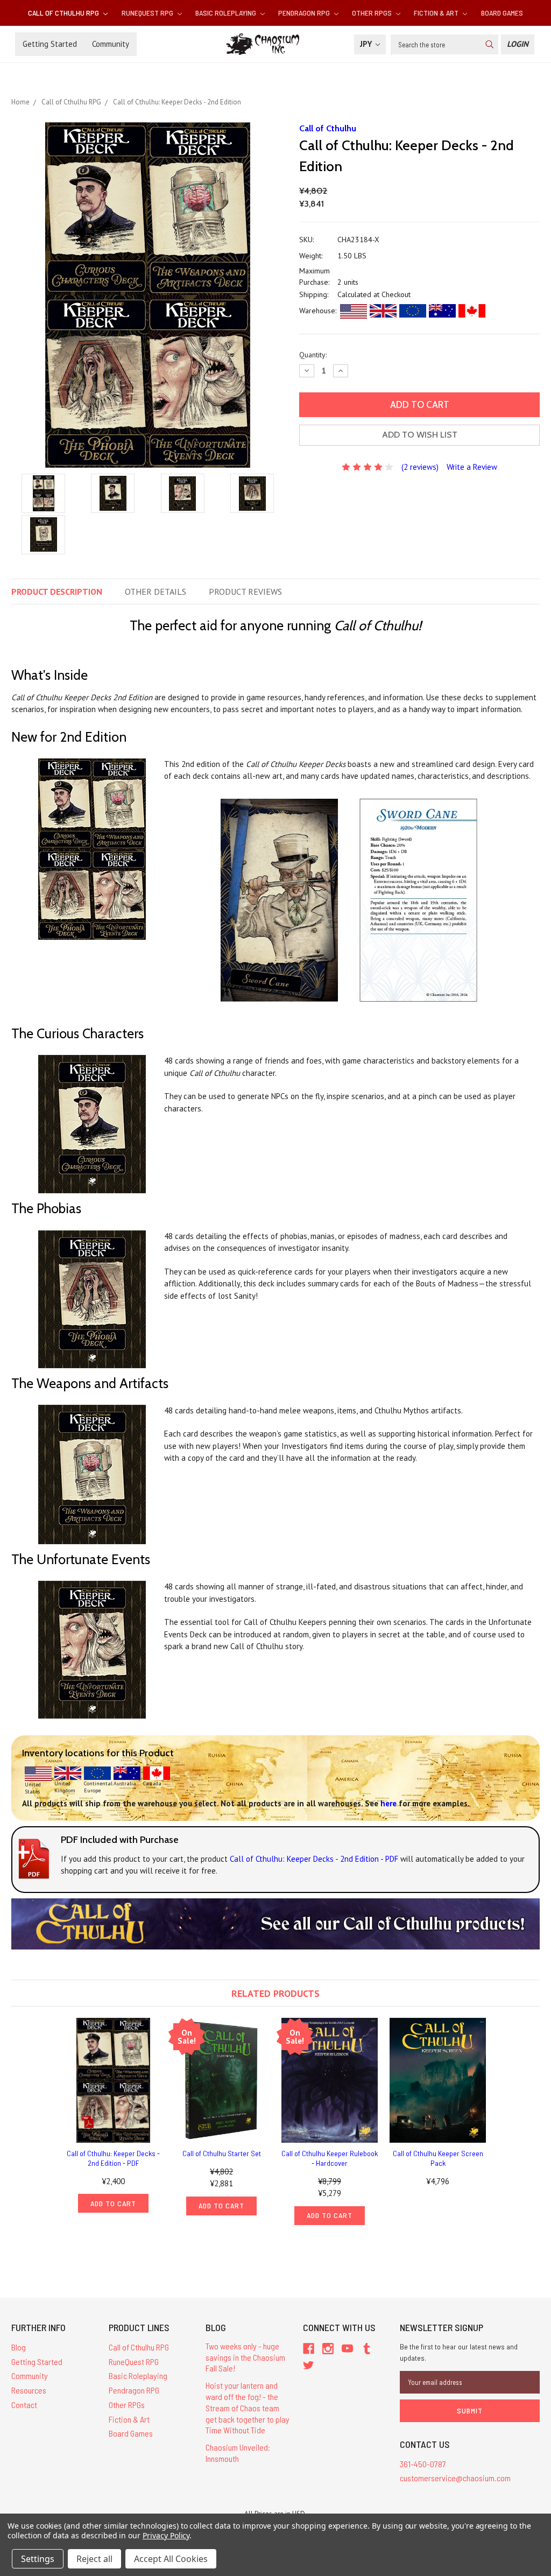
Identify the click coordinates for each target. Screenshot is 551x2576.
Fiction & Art (437, 13)
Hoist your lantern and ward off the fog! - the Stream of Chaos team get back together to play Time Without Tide (248, 2408)
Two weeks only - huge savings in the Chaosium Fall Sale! (245, 2357)
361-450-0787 (423, 2464)
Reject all (94, 2559)
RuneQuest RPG (148, 13)
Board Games (502, 13)
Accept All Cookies (171, 2559)
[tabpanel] (113, 2115)
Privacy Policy (166, 2535)
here (388, 1803)
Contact (24, 2405)
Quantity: (313, 355)
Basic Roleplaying (227, 13)
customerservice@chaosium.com (455, 2478)
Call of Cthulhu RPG (64, 13)
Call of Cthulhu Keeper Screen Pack (438, 2158)
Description (57, 592)
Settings (38, 2559)
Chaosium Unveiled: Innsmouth (238, 2453)
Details (156, 592)
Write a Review (472, 467)
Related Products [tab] (275, 1993)
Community (111, 44)
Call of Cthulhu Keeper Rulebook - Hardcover (330, 2158)
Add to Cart (113, 2203)
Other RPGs (373, 13)
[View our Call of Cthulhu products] (275, 1923)
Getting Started (50, 44)
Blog (19, 2347)
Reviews (245, 592)
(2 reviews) (420, 467)
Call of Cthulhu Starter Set (222, 2153)
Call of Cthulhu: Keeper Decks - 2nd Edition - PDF (113, 2158)
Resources (29, 2390)
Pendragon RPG (305, 13)
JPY (367, 44)
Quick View (114, 2080)
